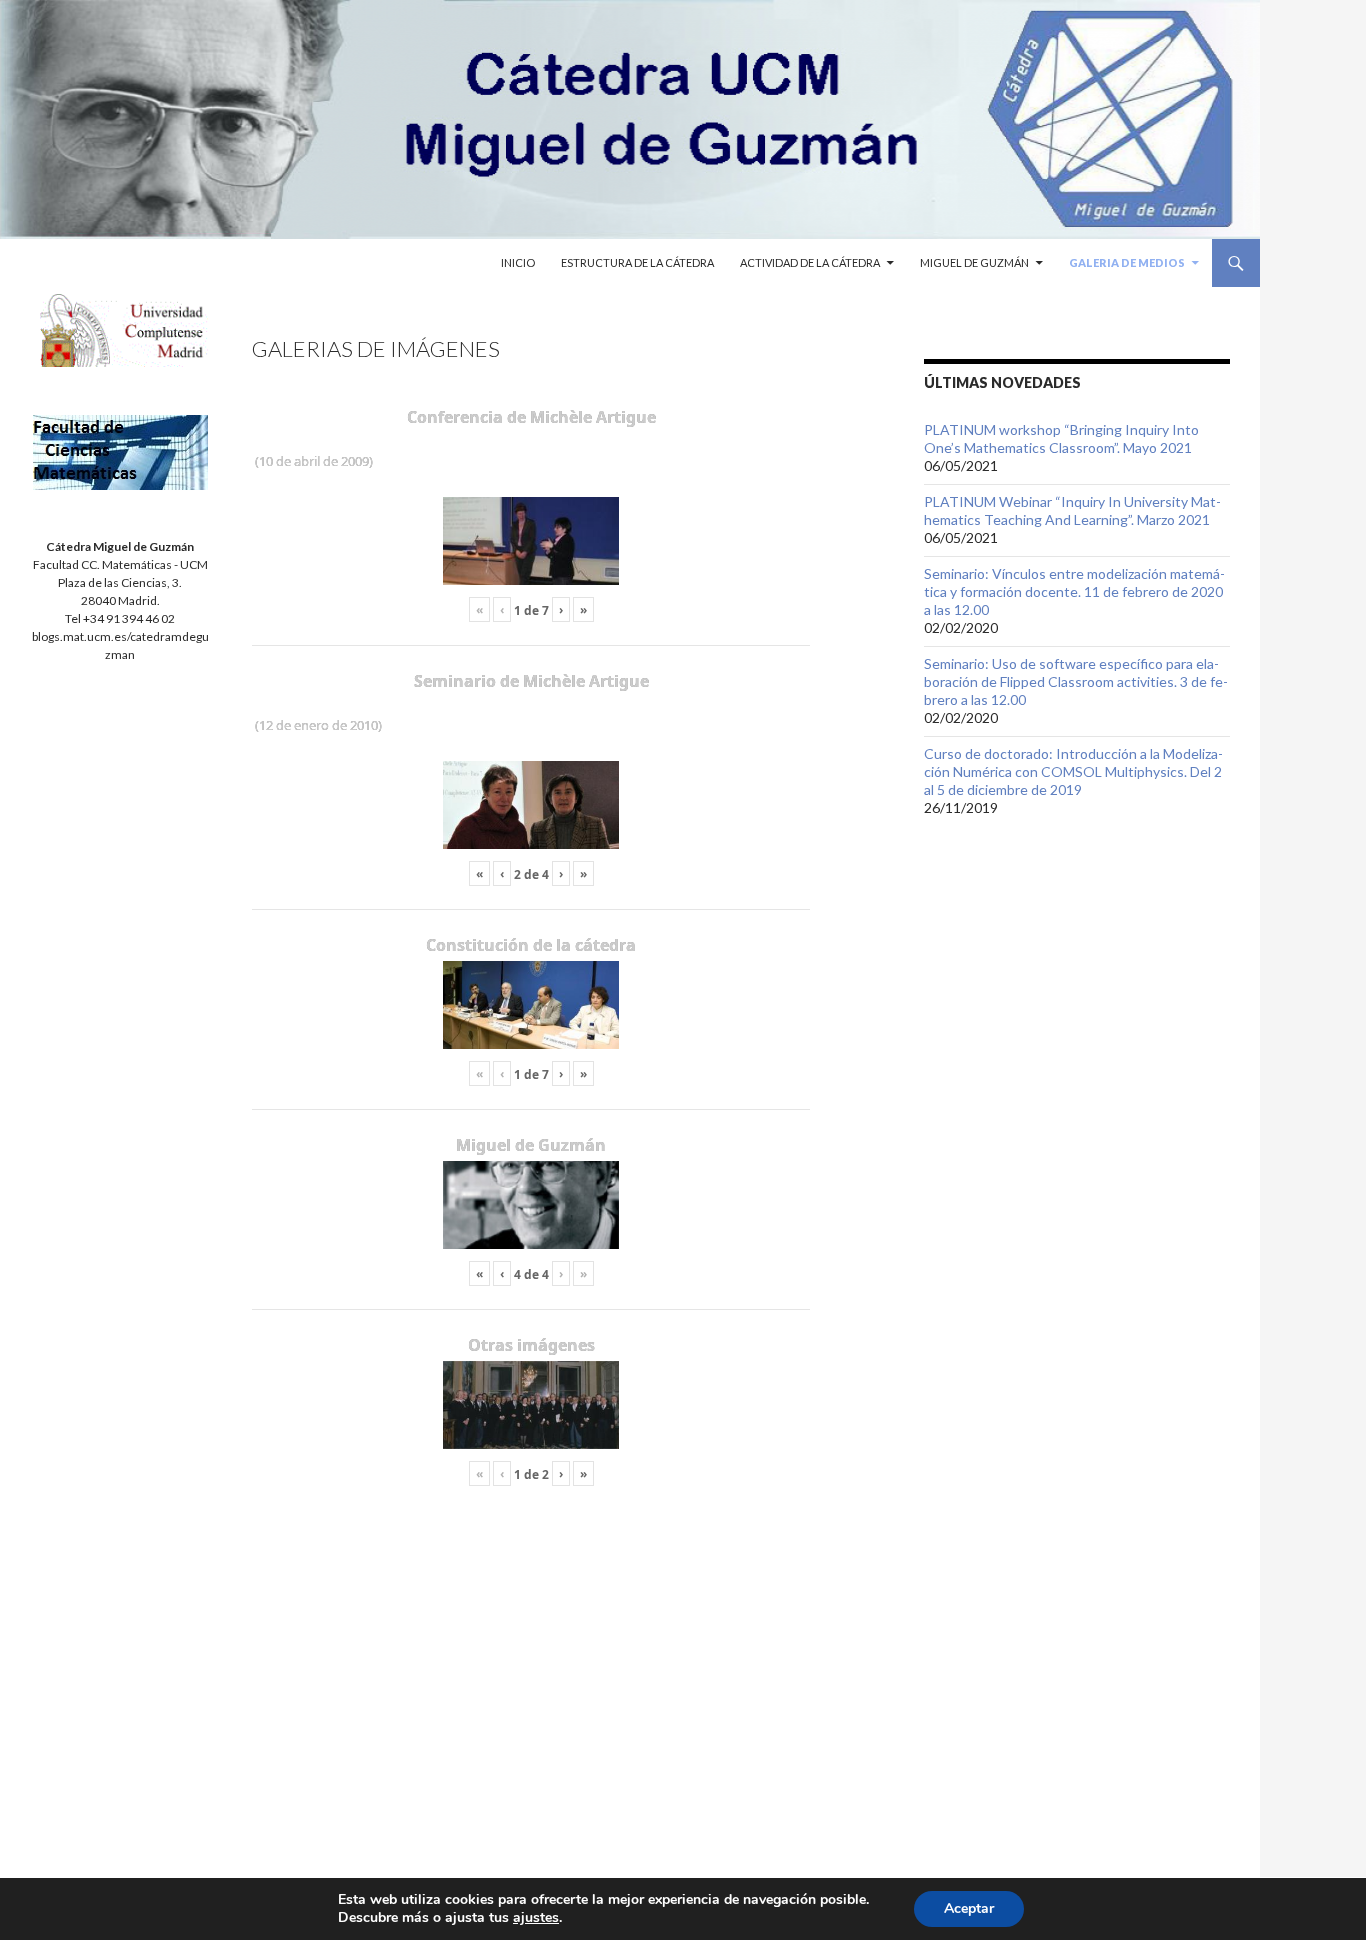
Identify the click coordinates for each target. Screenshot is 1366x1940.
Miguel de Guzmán (974, 262)
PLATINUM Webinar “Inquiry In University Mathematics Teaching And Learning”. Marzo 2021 (1072, 510)
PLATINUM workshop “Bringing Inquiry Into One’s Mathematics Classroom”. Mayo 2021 (1061, 438)
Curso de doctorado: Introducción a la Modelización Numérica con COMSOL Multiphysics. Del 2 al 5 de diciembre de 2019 (1073, 771)
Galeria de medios (1127, 262)
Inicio (518, 262)
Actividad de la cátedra (810, 262)
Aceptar (969, 1908)
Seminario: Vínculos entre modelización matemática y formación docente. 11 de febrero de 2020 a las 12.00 (1074, 591)
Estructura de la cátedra (637, 262)
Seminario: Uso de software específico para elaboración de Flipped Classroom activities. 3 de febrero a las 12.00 (1076, 681)
